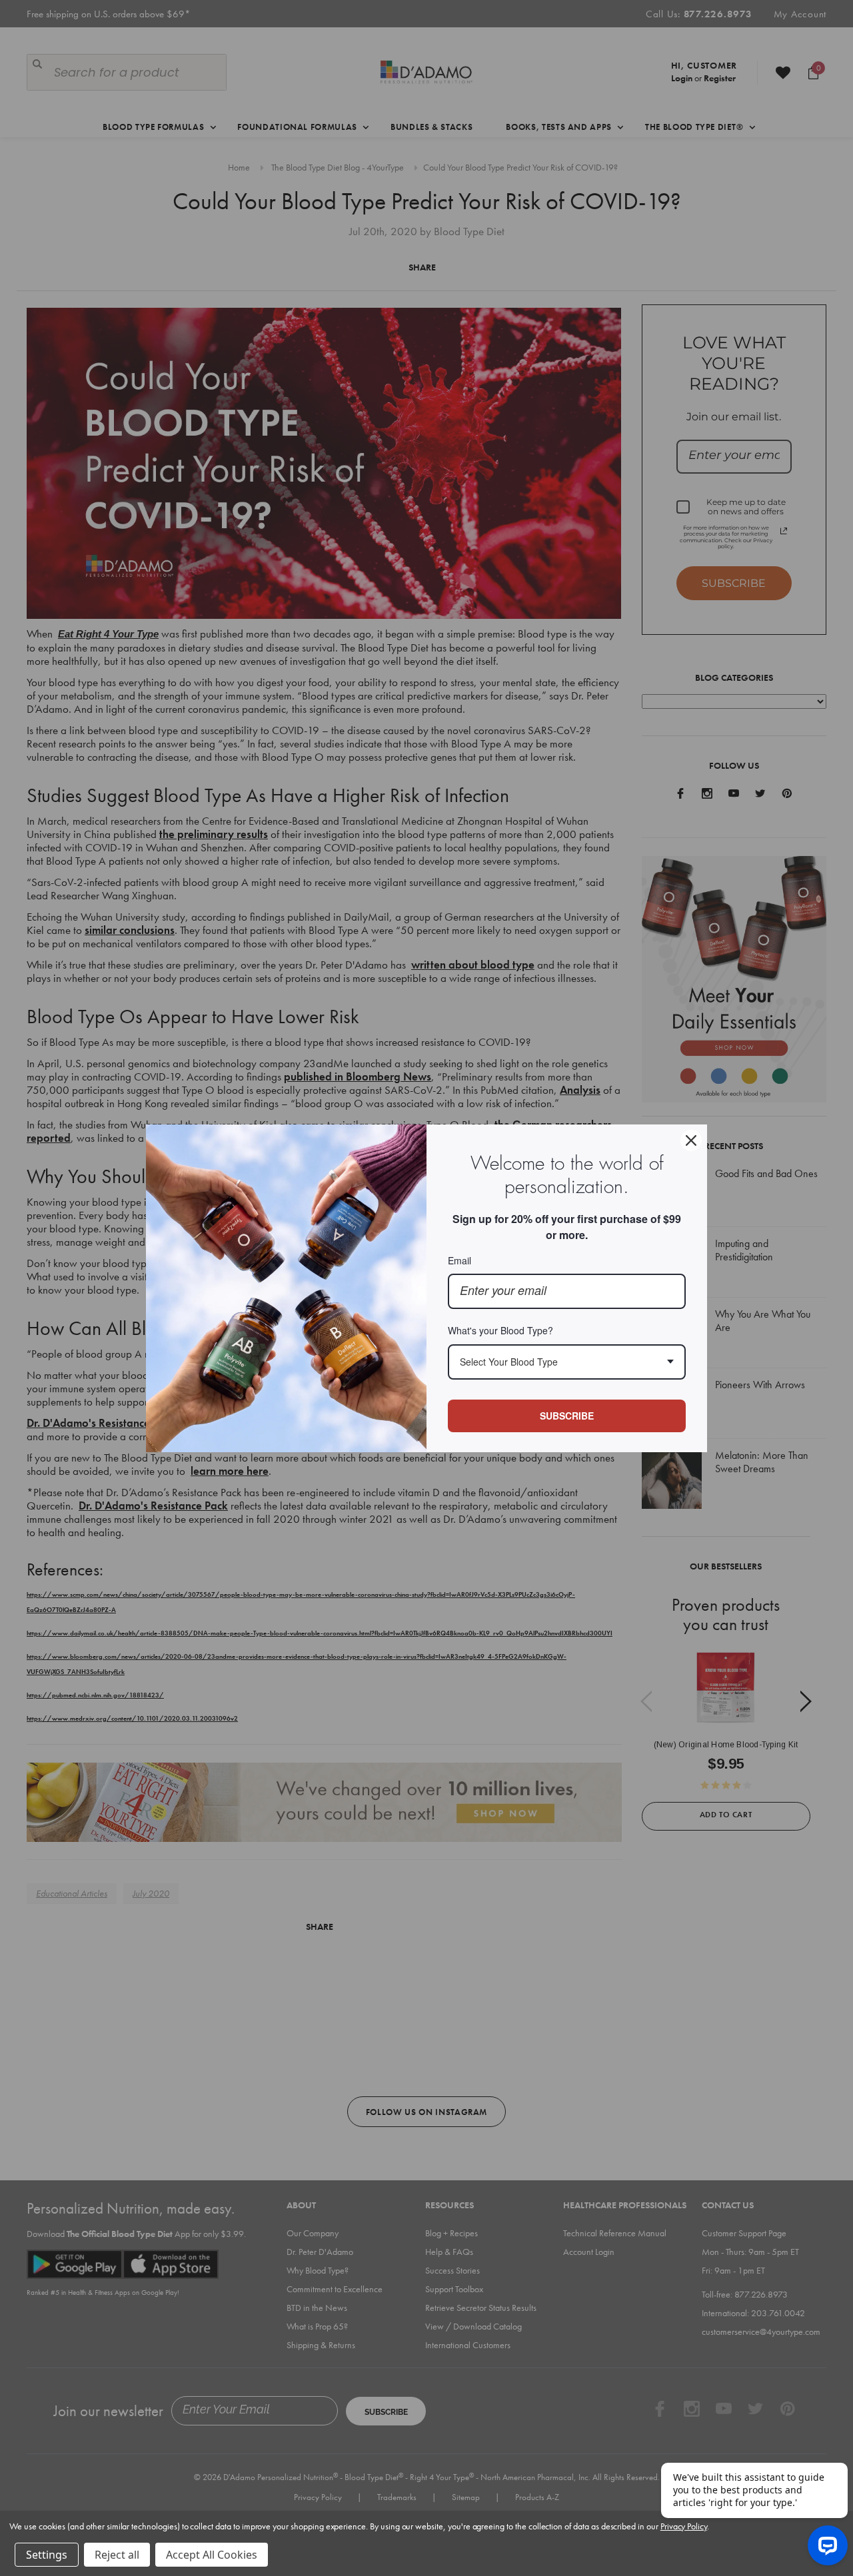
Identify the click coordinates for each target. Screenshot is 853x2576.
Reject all (117, 2555)
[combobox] (567, 1362)
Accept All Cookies (212, 2555)
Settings (47, 2555)
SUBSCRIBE (567, 1416)
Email (459, 1260)
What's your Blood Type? (500, 1330)
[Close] (691, 1140)
